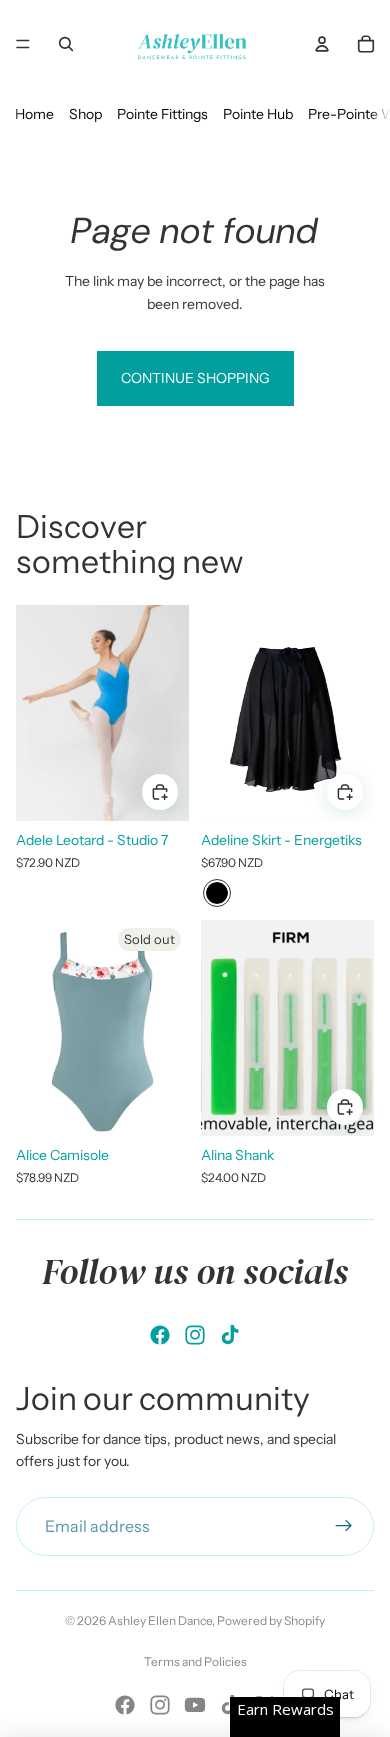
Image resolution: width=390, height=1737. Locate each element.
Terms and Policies (195, 1661)
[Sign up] (344, 1527)
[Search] (66, 44)
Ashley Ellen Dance (160, 1620)
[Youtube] (195, 1705)
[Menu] (23, 44)
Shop (85, 114)
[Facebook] (160, 1335)
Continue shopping (195, 378)
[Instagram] (195, 1335)
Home (34, 114)
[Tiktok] (230, 1335)
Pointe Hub (258, 114)
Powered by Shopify (271, 1620)
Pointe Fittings (162, 114)
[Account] (322, 44)
